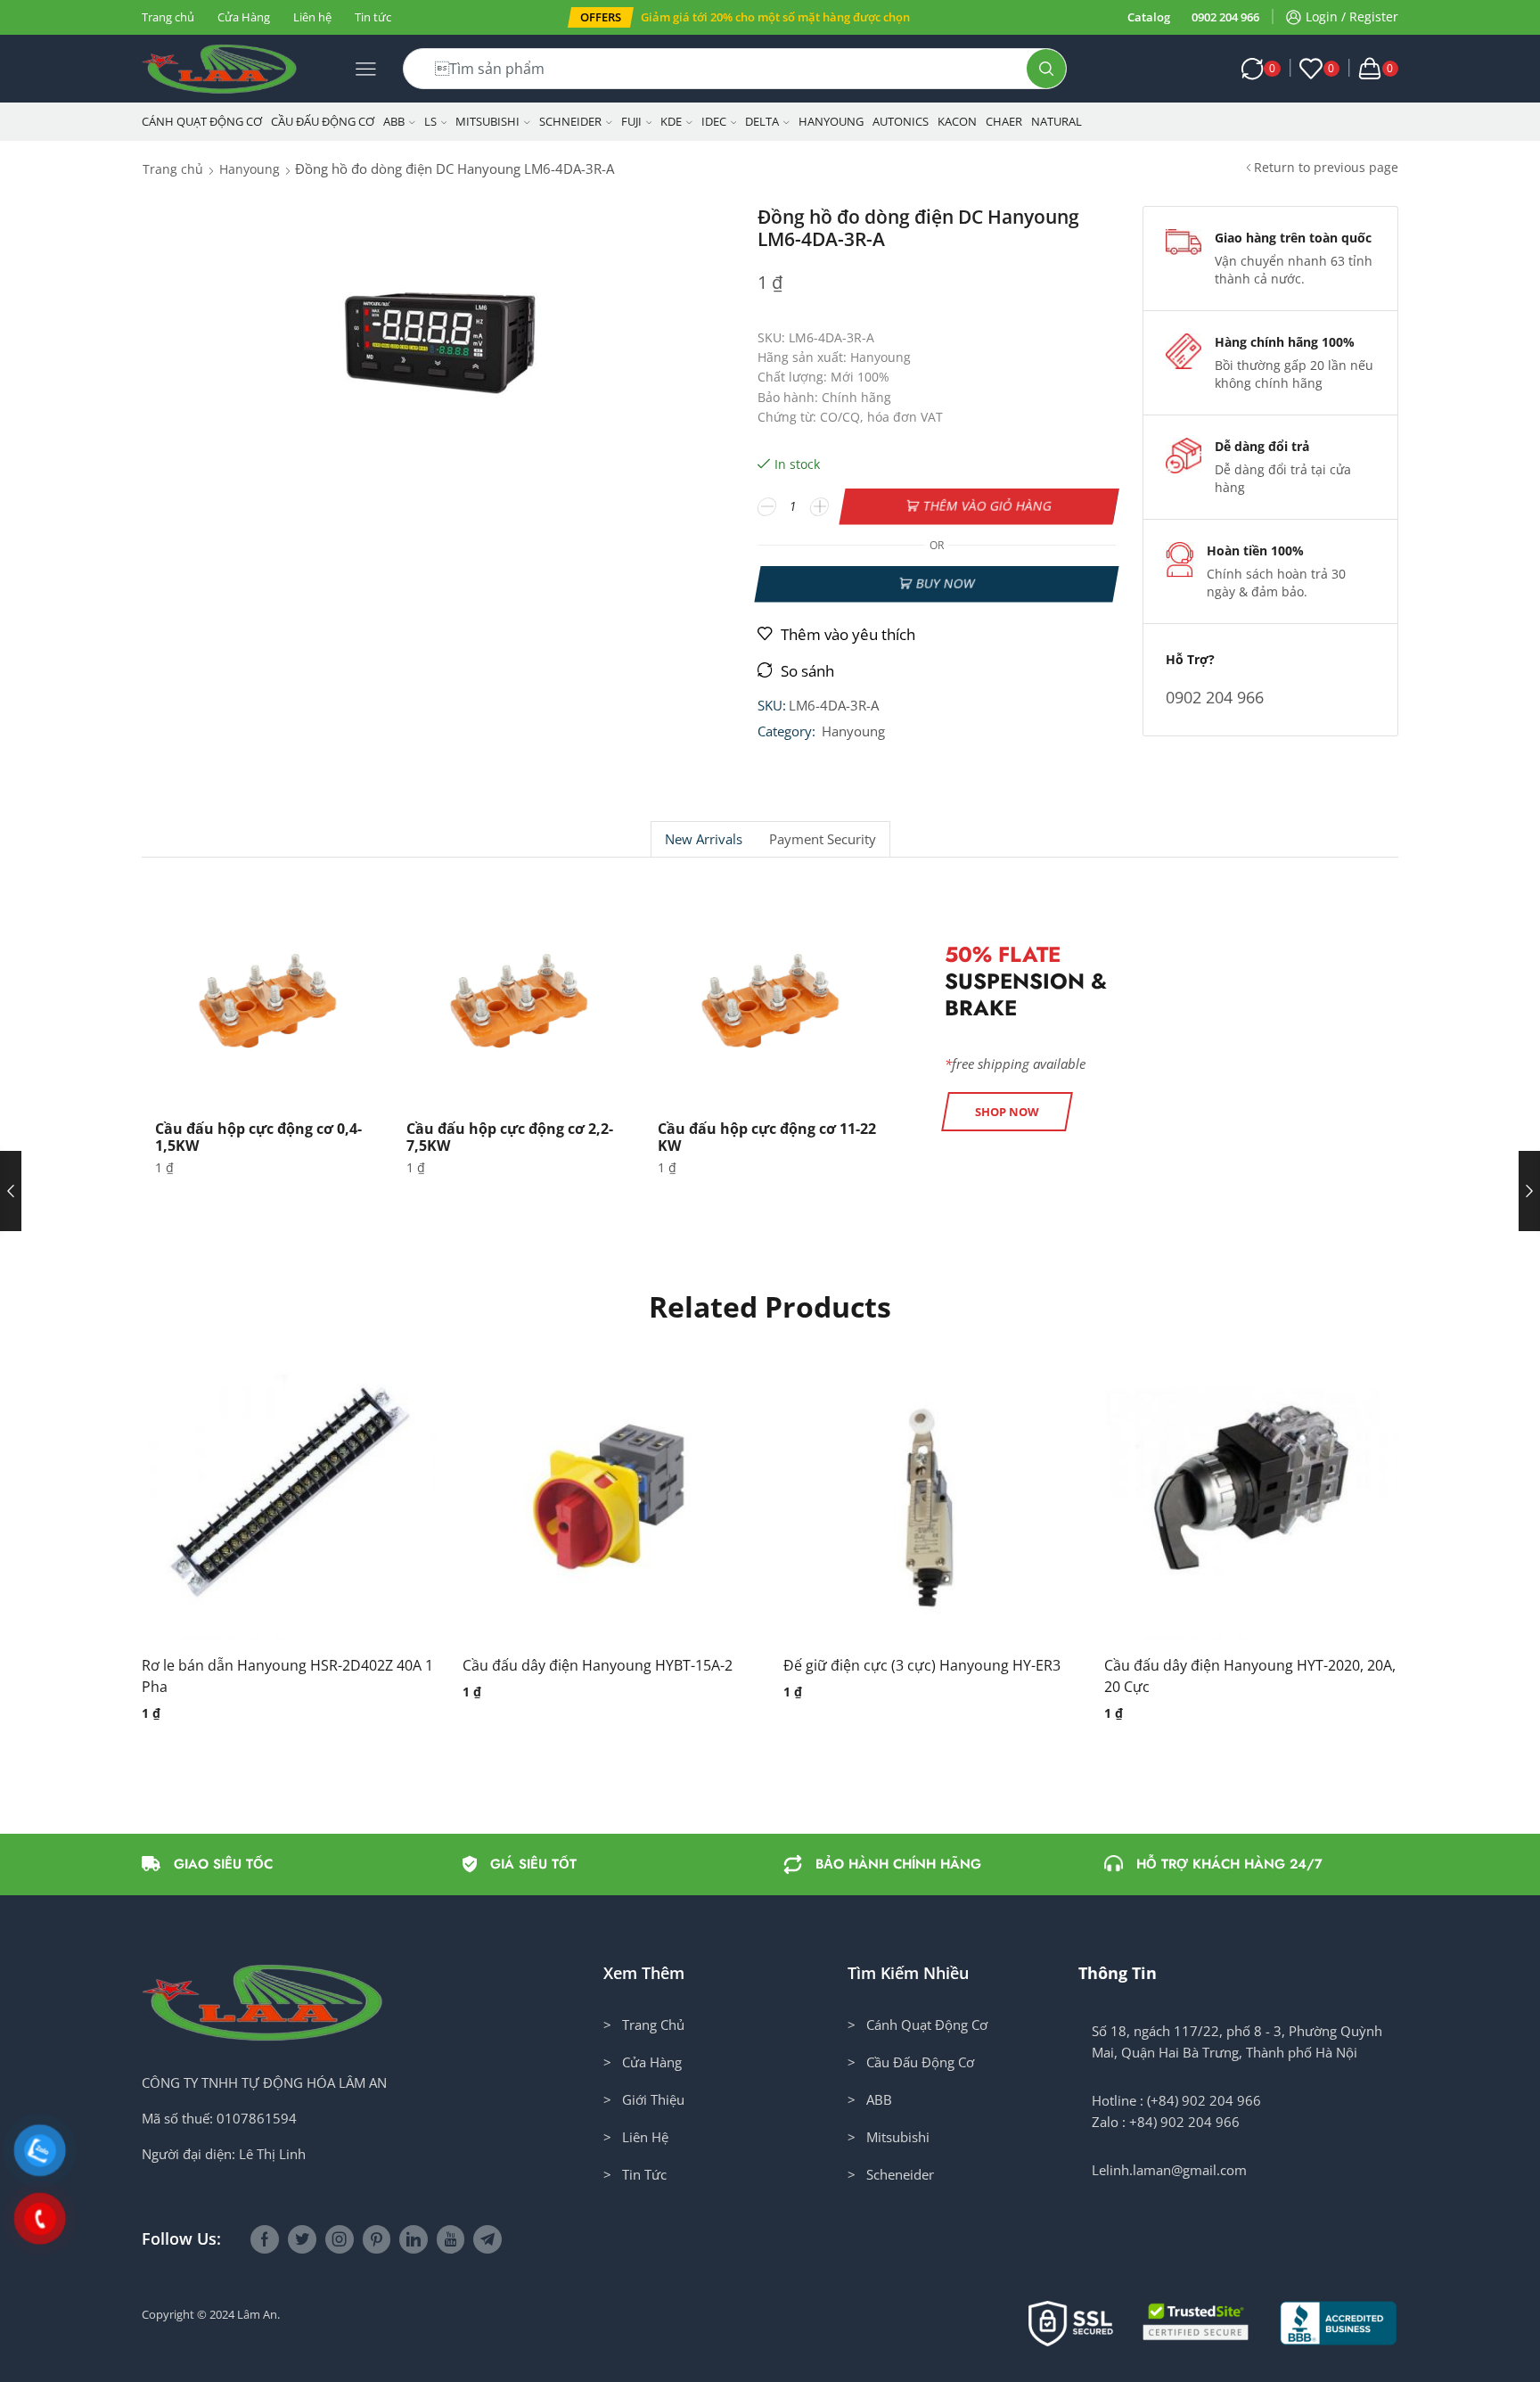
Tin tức (373, 17)
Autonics (901, 121)
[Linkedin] (414, 2239)
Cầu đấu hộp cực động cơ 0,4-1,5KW (258, 1137)
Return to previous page (1326, 167)
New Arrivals (704, 839)
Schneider (570, 121)
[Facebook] (265, 2239)
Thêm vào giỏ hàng (988, 506)
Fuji (631, 121)
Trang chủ (168, 17)
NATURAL (1057, 121)
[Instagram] (340, 2239)
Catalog (1149, 17)
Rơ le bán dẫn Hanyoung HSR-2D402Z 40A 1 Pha (287, 1676)
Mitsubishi (487, 121)
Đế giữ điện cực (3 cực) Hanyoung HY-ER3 (922, 1665)
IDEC (714, 121)
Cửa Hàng (244, 17)
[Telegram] (487, 2239)
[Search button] (1046, 69)
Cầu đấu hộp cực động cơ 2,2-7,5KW (510, 1137)
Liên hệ (312, 17)
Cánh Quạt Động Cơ (202, 121)
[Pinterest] (377, 2239)
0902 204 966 (1225, 17)
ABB (394, 121)
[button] (601, 17)
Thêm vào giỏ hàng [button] (271, 1500)
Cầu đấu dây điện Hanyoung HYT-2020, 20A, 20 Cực (1250, 1676)
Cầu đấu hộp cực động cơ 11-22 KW (767, 1137)
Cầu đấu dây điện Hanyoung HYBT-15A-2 (598, 1665)
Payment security (823, 839)
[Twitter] (302, 2239)
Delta (762, 121)
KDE (671, 121)
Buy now (945, 583)
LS (430, 121)
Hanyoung (831, 121)
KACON (957, 121)
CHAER (1004, 121)
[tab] (703, 839)
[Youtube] (451, 2239)
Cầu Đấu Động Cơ (323, 121)
